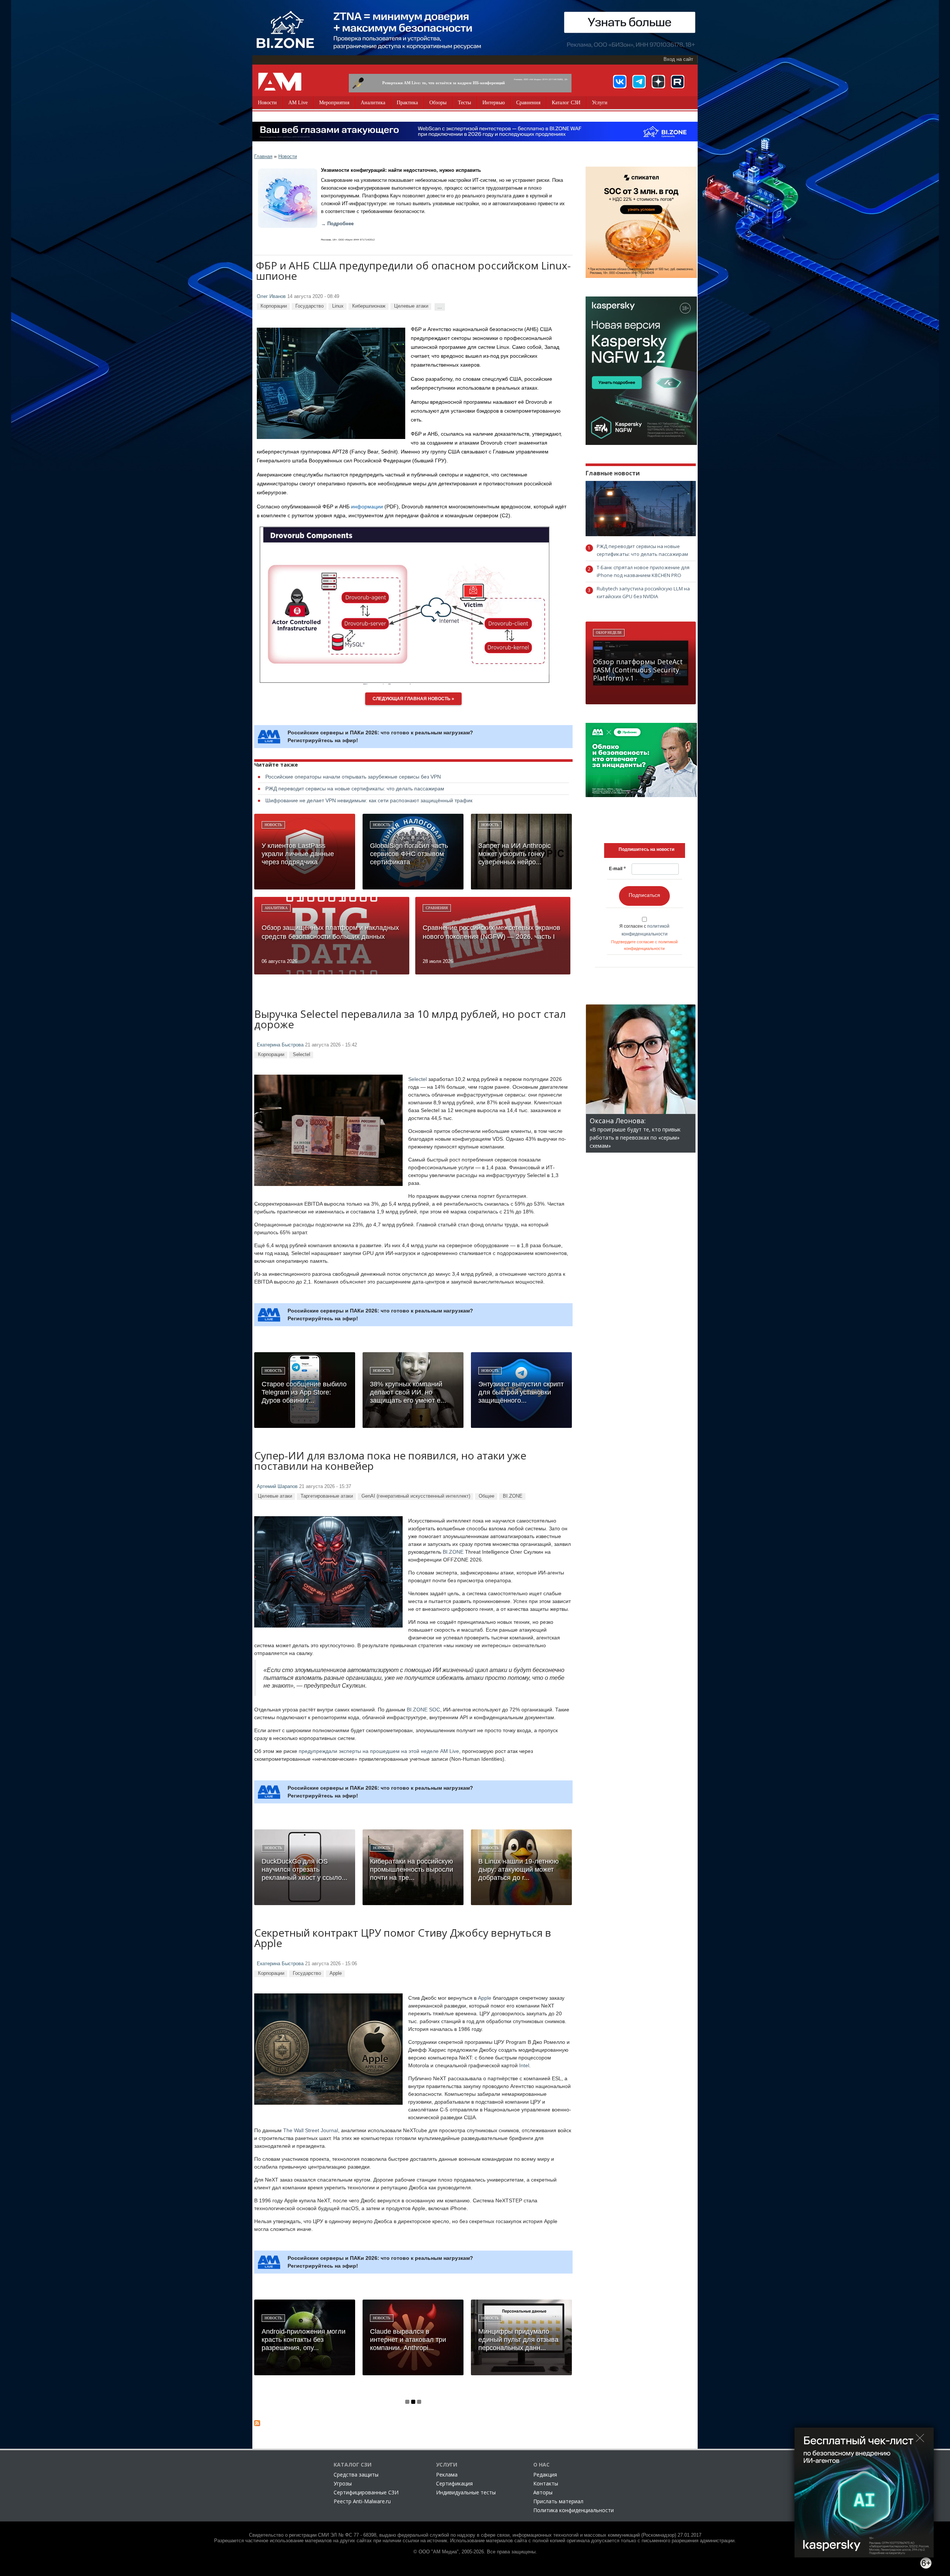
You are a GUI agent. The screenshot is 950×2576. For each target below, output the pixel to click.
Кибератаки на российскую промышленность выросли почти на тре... (412, 1869)
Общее (487, 1496)
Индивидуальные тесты (466, 2492)
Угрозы (343, 2483)
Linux (338, 306)
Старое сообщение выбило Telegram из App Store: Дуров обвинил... (304, 1392)
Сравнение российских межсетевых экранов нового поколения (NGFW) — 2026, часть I (492, 932)
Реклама (447, 2475)
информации (367, 507)
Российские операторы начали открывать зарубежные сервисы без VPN (353, 777)
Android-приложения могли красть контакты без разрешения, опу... (304, 2340)
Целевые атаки (411, 306)
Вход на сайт (678, 59)
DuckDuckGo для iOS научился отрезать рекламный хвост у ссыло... (304, 1869)
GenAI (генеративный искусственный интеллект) (416, 1496)
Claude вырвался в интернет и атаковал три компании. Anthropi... (408, 2340)
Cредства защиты (356, 2475)
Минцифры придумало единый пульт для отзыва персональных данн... (518, 2340)
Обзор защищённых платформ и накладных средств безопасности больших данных (330, 932)
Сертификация (454, 2483)
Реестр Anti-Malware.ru (362, 2501)
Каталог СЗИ (566, 103)
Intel (524, 2065)
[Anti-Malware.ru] (280, 82)
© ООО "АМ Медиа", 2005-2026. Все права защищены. (475, 2552)
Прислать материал (558, 2501)
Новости (267, 103)
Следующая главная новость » (413, 699)
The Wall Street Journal (311, 2130)
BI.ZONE (513, 1496)
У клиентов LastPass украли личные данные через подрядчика (298, 854)
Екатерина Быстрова (280, 1045)
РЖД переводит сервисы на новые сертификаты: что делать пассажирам (355, 789)
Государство (309, 306)
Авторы (543, 2492)
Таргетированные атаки (327, 1496)
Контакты (546, 2483)
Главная (263, 156)
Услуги (600, 103)
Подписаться (644, 895)
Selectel (302, 1054)
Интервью (494, 103)
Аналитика (373, 103)
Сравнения (528, 103)
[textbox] (646, 849)
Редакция (545, 2475)
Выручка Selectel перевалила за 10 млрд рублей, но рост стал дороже (410, 1020)
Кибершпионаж (369, 306)
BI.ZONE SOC (423, 1710)
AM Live (298, 103)
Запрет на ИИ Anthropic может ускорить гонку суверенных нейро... (515, 854)
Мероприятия (334, 103)
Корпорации (274, 306)
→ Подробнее (337, 224)
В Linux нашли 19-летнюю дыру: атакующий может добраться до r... (519, 1869)
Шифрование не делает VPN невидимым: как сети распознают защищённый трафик (369, 800)
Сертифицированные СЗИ (366, 2492)
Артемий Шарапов (277, 1487)
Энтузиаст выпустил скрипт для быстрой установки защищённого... (521, 1392)
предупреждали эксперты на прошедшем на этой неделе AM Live (379, 1751)
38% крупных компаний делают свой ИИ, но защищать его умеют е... (408, 1392)
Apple (336, 1973)
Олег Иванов (271, 296)
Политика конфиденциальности (574, 2510)
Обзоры (438, 103)
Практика (407, 103)
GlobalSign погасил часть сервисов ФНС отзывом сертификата (409, 854)
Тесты (464, 103)
